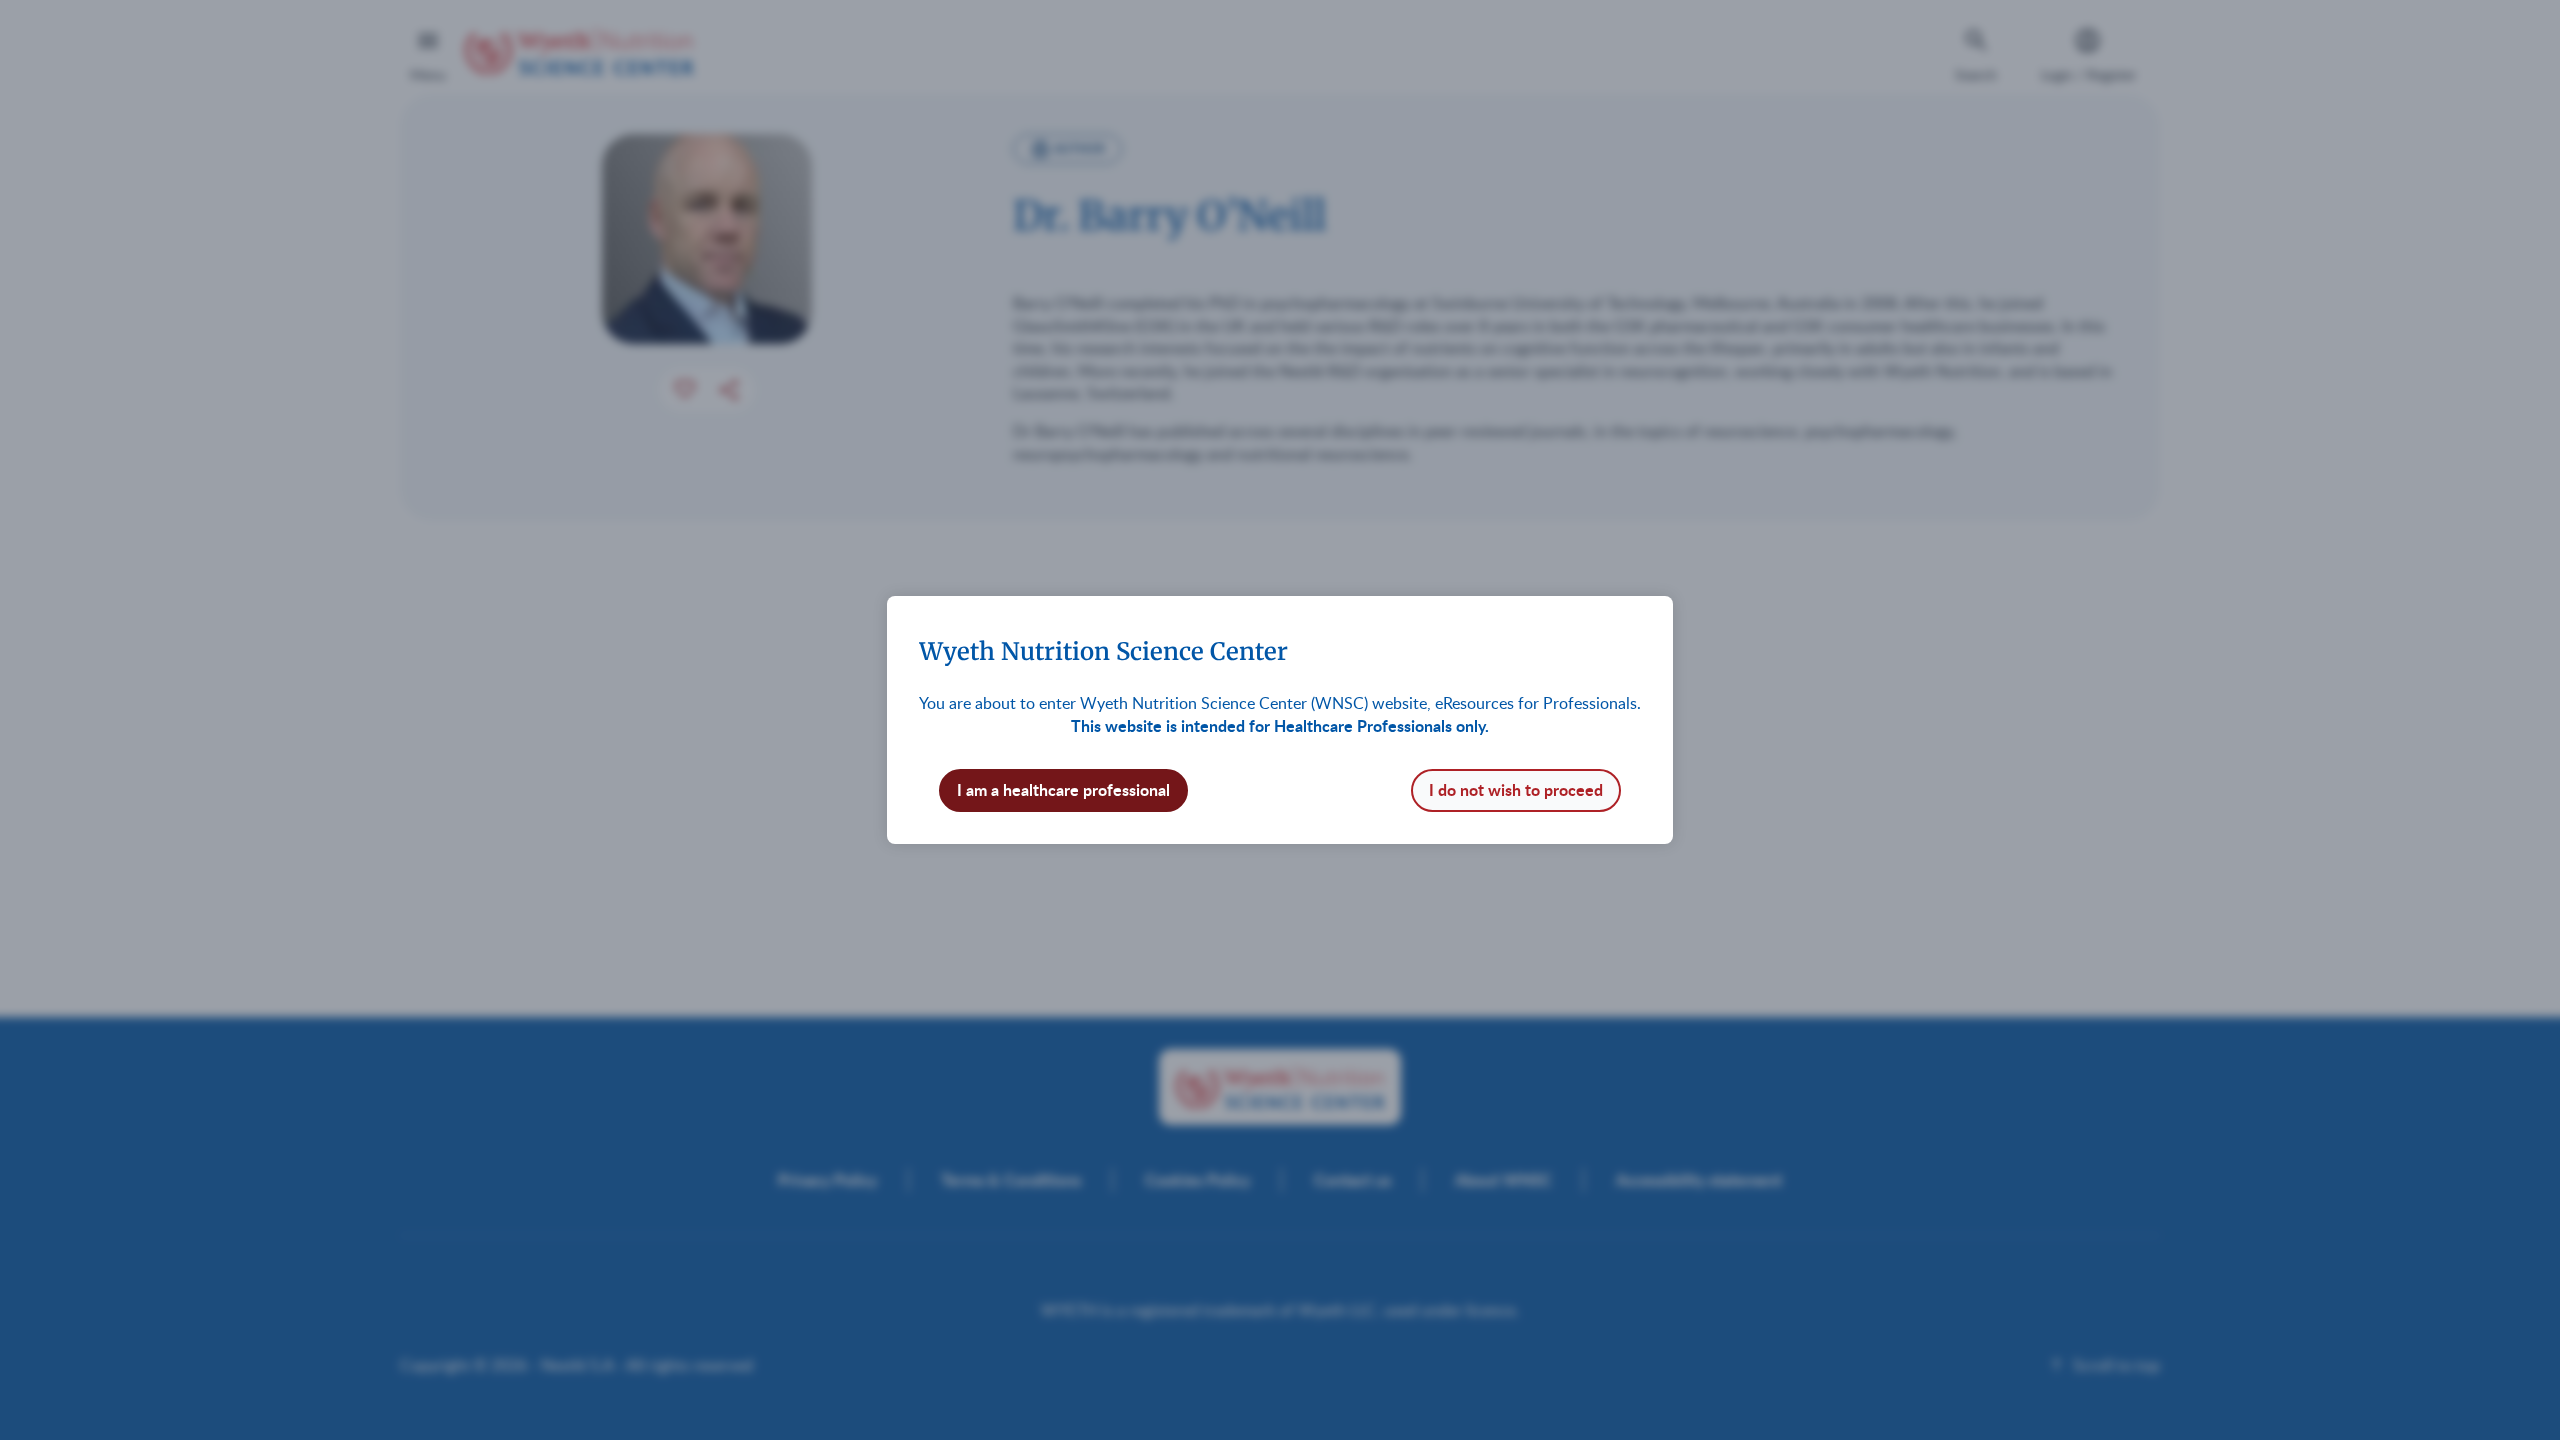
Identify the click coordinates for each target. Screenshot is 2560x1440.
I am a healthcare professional (1063, 789)
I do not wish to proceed (1516, 789)
